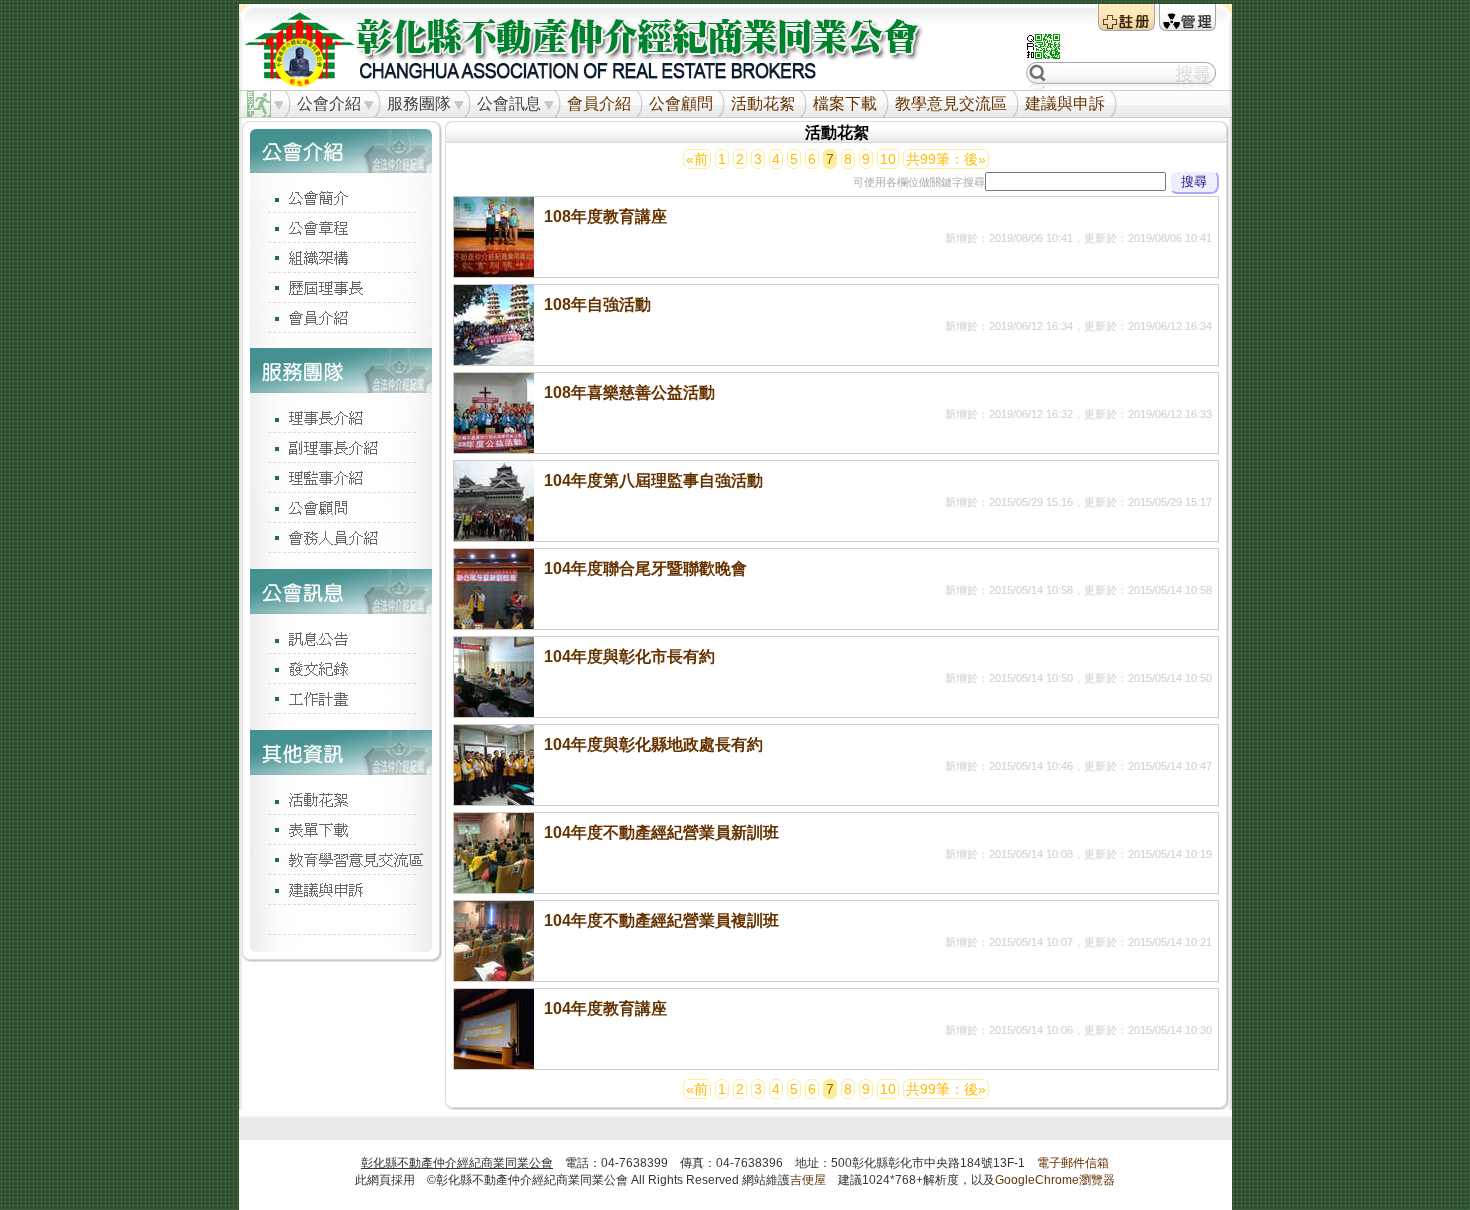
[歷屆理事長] (341, 287)
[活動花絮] (341, 799)
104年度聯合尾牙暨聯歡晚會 (645, 568)
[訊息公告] (341, 637)
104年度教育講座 (605, 1008)
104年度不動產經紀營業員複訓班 (661, 920)
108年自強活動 (597, 304)
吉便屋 (808, 1180)
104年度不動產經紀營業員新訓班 (661, 832)
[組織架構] (341, 257)
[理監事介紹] (341, 477)
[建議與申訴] (341, 889)
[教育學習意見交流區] (341, 859)
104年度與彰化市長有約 (629, 656)
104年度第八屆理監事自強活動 (653, 480)
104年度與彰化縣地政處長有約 (653, 744)
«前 (697, 159)
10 (888, 159)
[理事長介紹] (341, 417)
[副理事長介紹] (341, 447)
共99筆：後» (946, 159)
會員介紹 (599, 103)
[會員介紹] (341, 317)
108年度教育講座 (605, 216)
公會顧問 (681, 103)
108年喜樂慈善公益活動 (629, 392)
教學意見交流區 (951, 103)
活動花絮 (763, 103)
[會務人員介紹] (341, 537)
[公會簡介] (341, 197)
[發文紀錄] (341, 668)
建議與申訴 (1065, 103)
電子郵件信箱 (1073, 1163)
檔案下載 (845, 103)
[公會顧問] (341, 507)
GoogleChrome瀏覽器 (1055, 1180)
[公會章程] (341, 227)
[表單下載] (341, 829)
